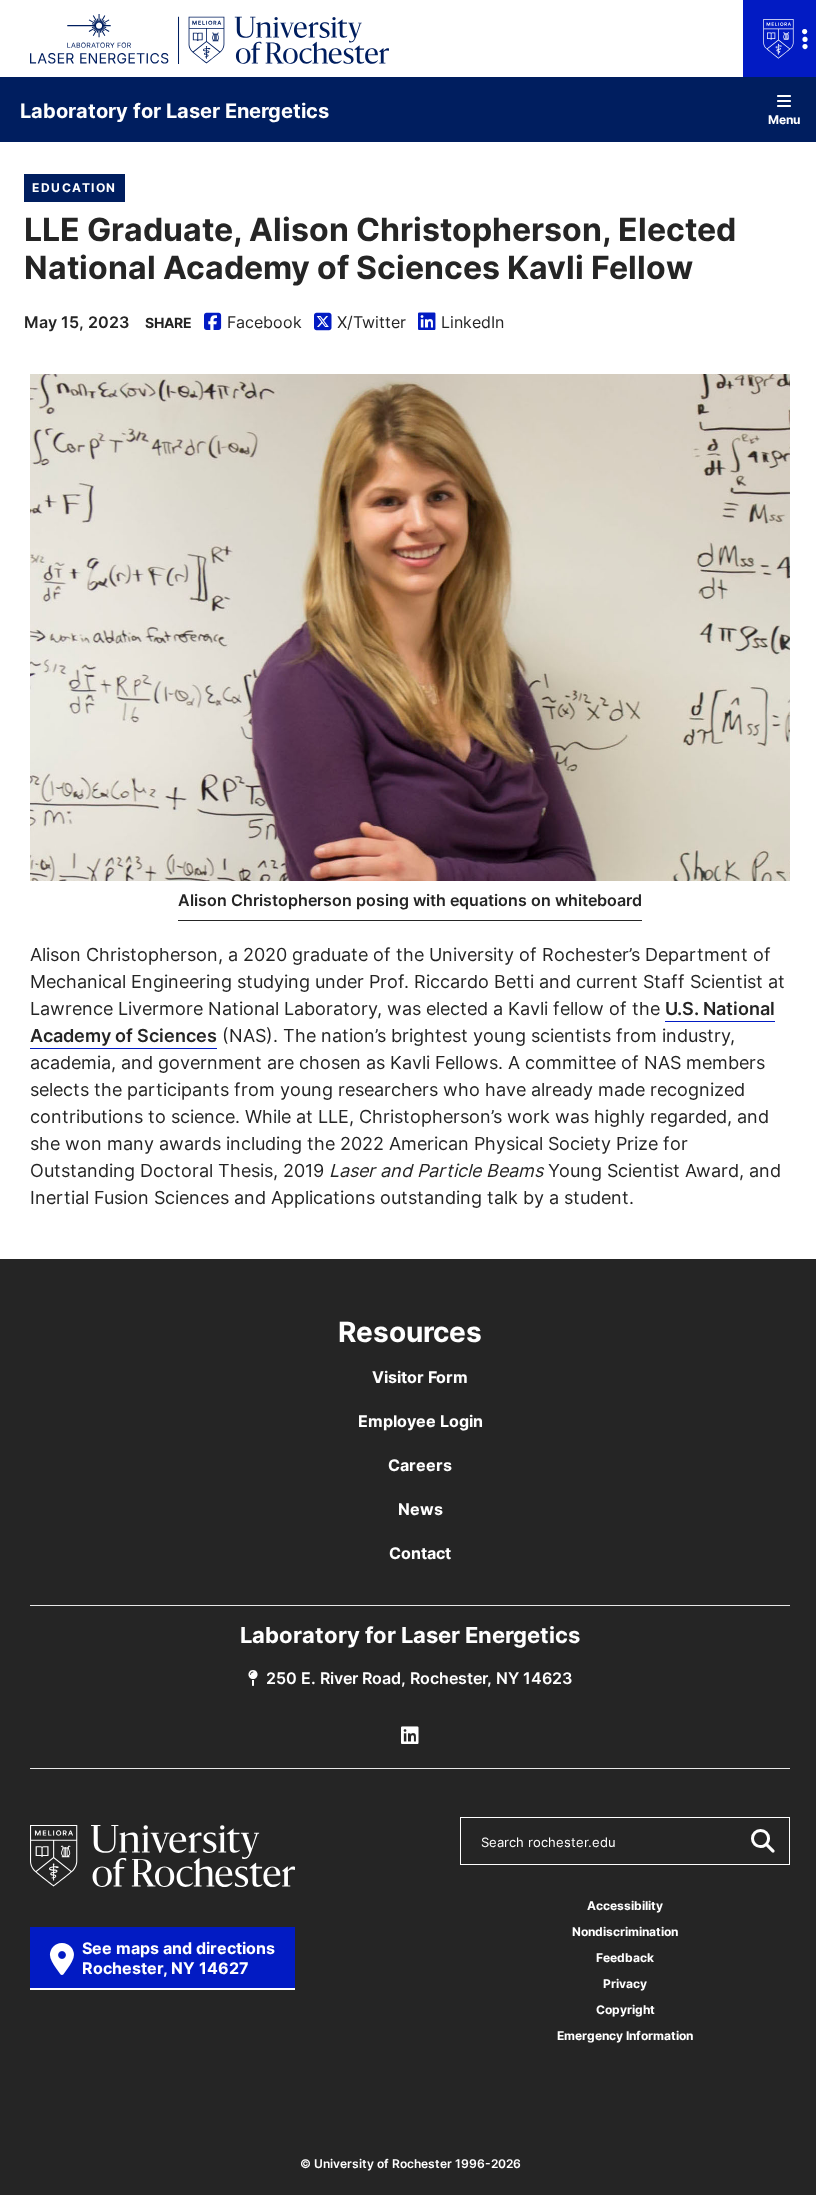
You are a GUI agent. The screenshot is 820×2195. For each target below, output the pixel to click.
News (420, 1509)
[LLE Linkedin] (410, 1736)
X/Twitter (360, 322)
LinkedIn (461, 322)
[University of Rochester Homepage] (162, 1856)
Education (74, 187)
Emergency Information (625, 2035)
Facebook (253, 322)
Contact (420, 1553)
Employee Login (420, 1421)
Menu (784, 118)
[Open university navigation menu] (781, 38)
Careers (420, 1465)
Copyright (625, 2009)
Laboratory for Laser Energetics (174, 110)
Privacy (625, 1983)
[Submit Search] (762, 1841)
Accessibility (625, 1905)
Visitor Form (420, 1377)
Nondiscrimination (625, 1931)
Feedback (625, 1957)
